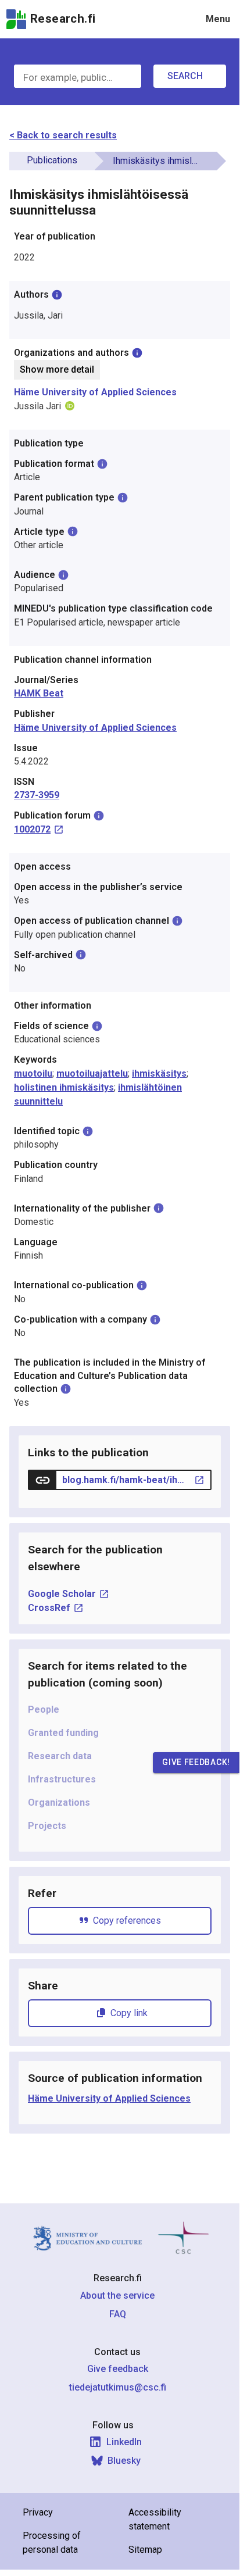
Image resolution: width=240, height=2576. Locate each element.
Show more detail (57, 369)
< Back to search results (63, 135)
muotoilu (33, 1073)
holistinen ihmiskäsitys (64, 1087)
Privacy (38, 2512)
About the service (117, 2295)
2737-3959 (37, 795)
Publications (52, 160)
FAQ (118, 2314)
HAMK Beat (39, 693)
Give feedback (118, 2369)
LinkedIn (124, 2442)
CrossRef (49, 1608)
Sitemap (145, 2550)
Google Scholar (62, 1594)
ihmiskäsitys (159, 1073)
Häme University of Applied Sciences (95, 392)
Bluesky (124, 2461)
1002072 (32, 829)
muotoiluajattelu (92, 1073)
